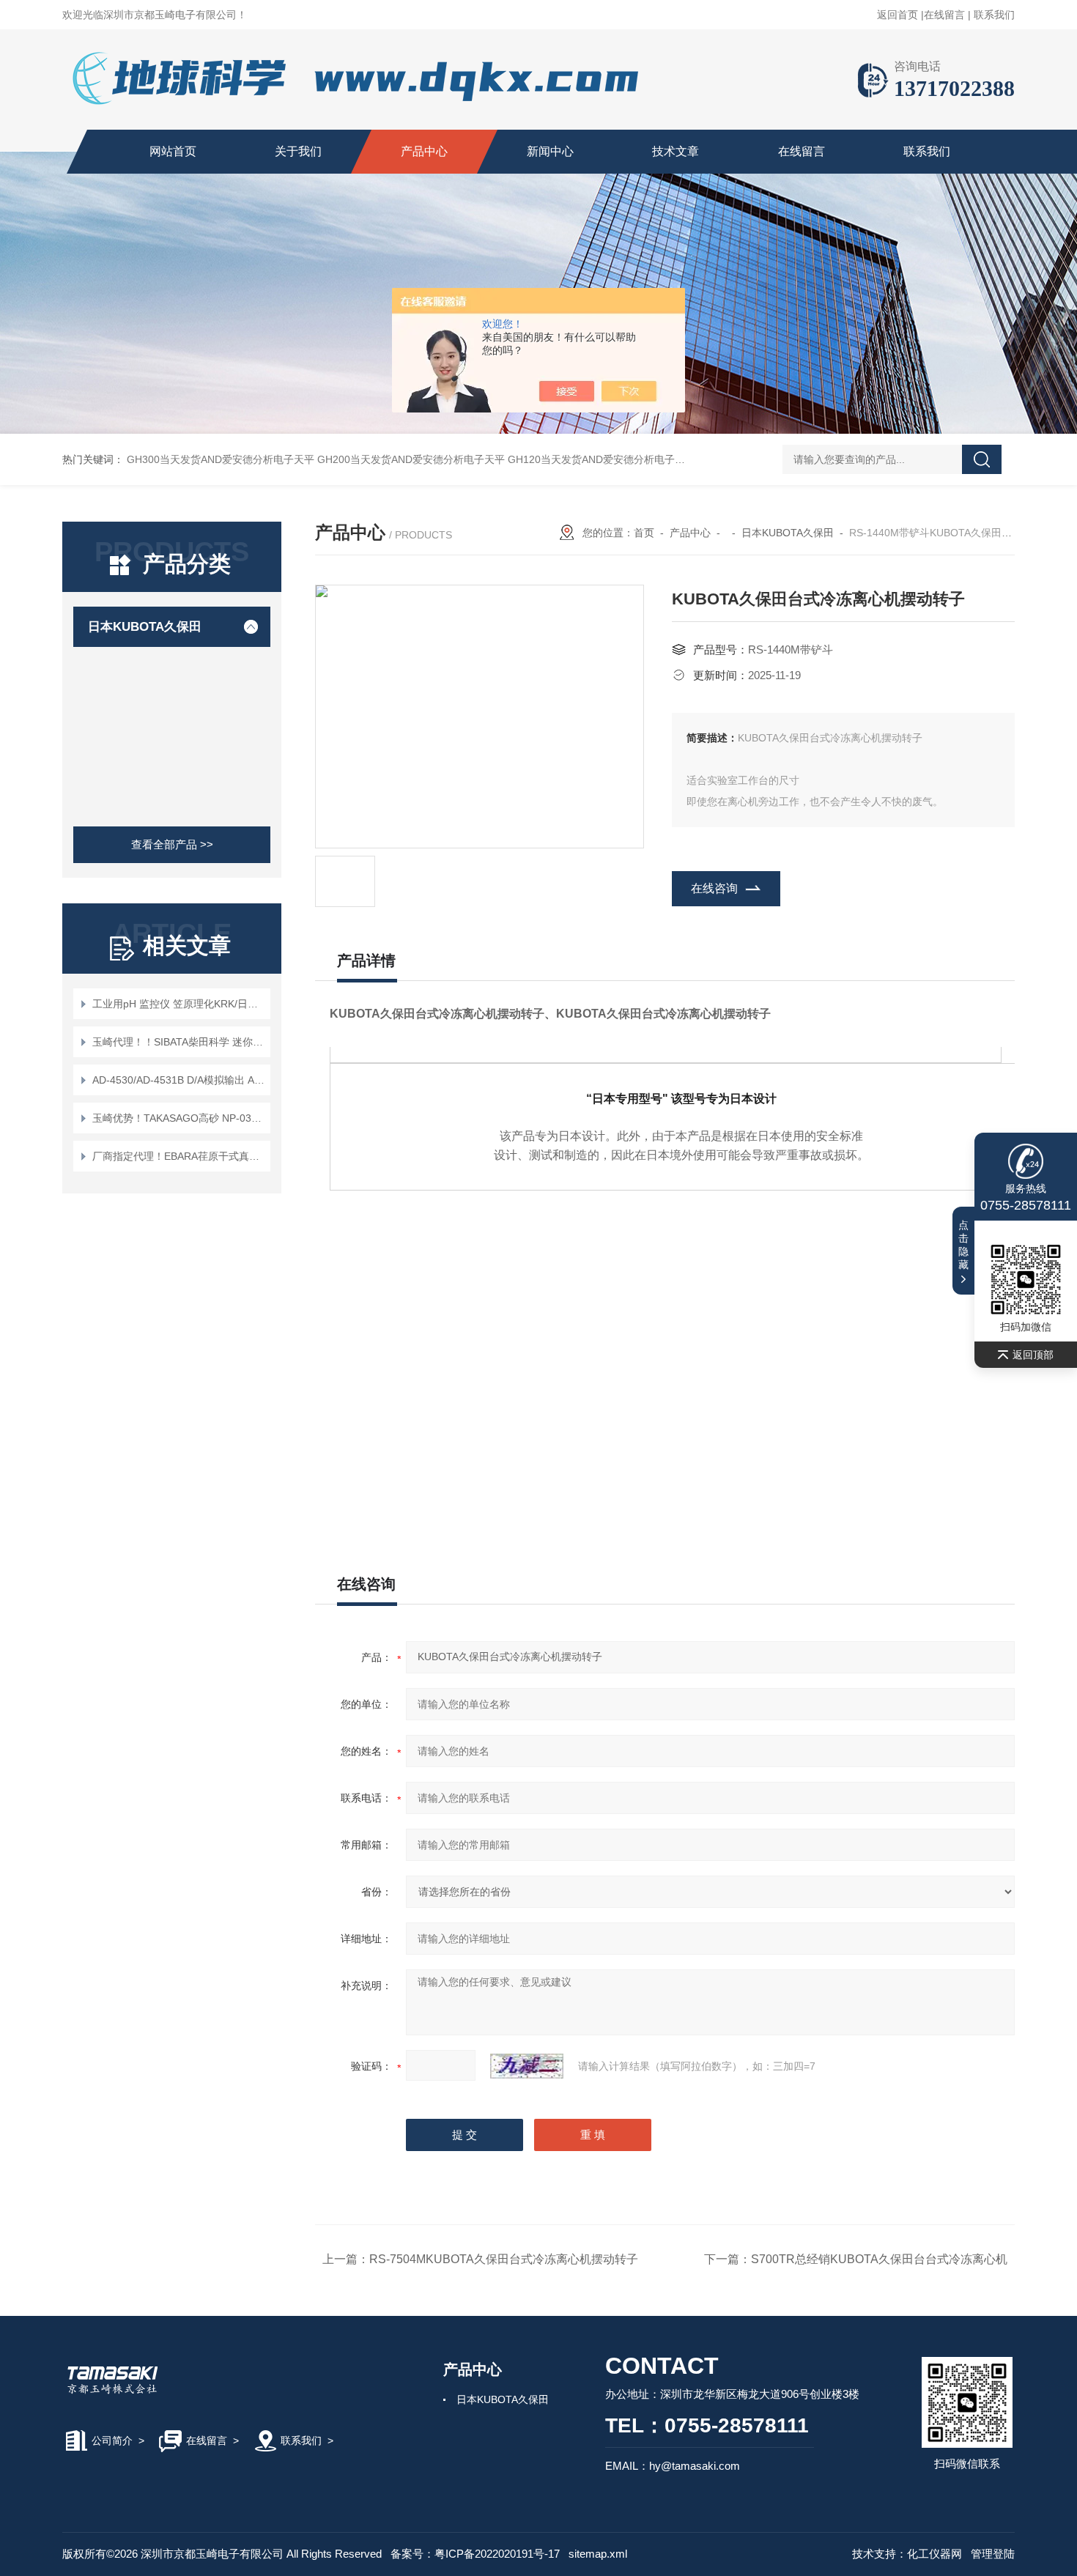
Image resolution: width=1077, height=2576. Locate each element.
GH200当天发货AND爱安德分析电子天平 (411, 459)
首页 (644, 533)
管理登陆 (993, 2554)
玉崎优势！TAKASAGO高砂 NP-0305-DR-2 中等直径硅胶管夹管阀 (179, 1118)
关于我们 (298, 151)
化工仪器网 (934, 2554)
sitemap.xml (598, 2554)
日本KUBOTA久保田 (145, 627)
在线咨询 (714, 888)
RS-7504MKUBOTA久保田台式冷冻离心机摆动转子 (504, 2259)
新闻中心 (550, 151)
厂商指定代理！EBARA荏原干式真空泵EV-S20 (179, 1156)
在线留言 (944, 15)
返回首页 (897, 15)
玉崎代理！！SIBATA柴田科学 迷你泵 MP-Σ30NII (179, 1042)
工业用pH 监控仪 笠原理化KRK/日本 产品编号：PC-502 (179, 1004)
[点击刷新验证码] (527, 2066)
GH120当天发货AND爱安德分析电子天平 (602, 459)
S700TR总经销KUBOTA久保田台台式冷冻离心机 (879, 2259)
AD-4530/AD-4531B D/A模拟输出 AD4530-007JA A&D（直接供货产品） (179, 1080)
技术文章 (676, 151)
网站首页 (173, 151)
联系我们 (994, 15)
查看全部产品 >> (172, 844)
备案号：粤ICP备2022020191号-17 (475, 2554)
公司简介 (112, 2440)
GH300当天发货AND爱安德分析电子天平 (221, 459)
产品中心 (424, 151)
